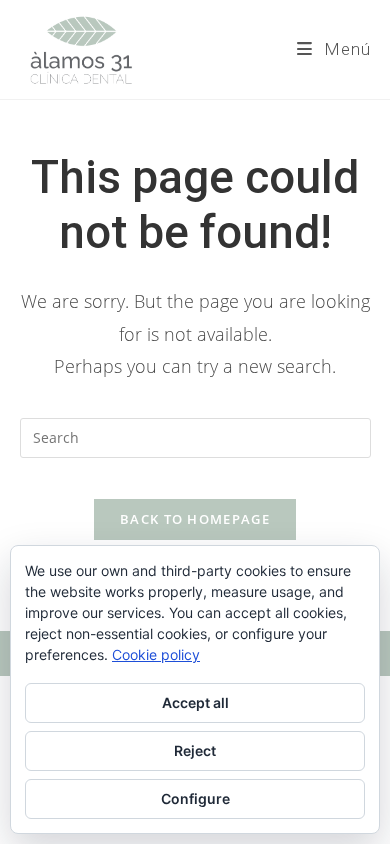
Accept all (195, 702)
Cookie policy (156, 654)
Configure (195, 798)
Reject (195, 750)
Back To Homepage (195, 519)
